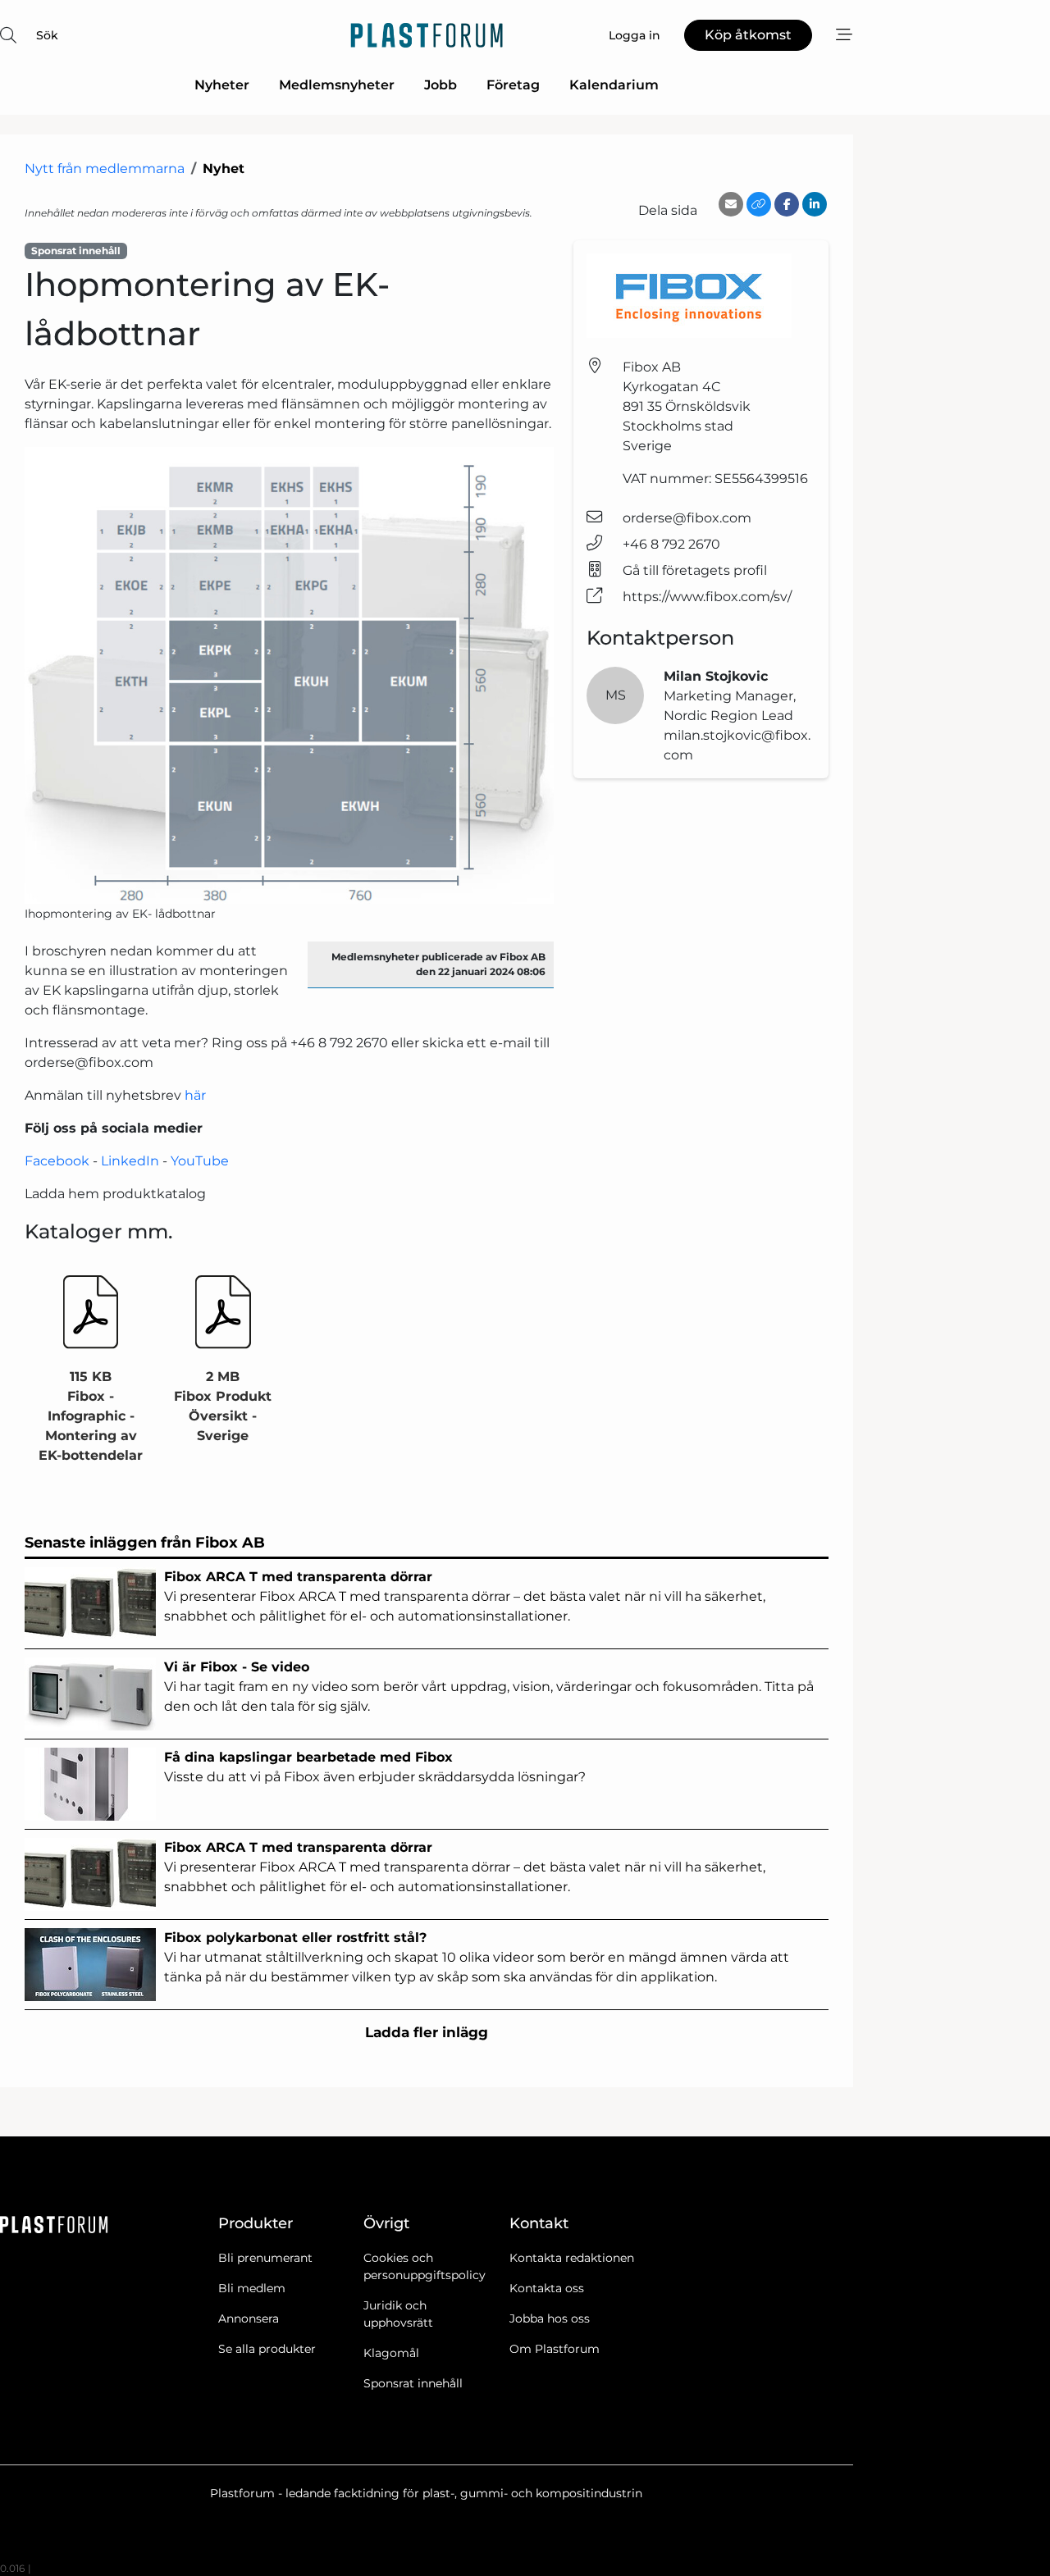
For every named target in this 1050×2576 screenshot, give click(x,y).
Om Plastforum (555, 2349)
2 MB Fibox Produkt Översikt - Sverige (223, 1406)
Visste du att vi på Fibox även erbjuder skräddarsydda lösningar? (375, 1767)
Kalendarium (614, 85)
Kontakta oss (547, 2288)
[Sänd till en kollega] (731, 204)
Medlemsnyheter (337, 85)
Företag (513, 85)
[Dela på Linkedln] (815, 204)
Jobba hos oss (550, 2318)
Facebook (57, 1161)
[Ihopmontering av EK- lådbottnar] (289, 675)
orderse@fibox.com (687, 518)
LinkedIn (130, 1161)
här (195, 1095)
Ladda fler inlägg (427, 2032)
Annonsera (249, 2318)
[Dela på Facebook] (787, 204)
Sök (47, 35)
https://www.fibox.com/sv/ (707, 597)
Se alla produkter (267, 2349)
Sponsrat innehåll (413, 2383)
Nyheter (222, 85)
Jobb (441, 85)
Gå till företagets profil (695, 570)
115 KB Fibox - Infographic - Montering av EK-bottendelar (91, 1416)
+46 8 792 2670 (671, 544)
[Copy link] (759, 204)
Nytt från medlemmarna (105, 169)
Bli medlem (252, 2288)
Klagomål (391, 2353)
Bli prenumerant (265, 2258)
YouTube (200, 1161)
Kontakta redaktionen (572, 2258)
